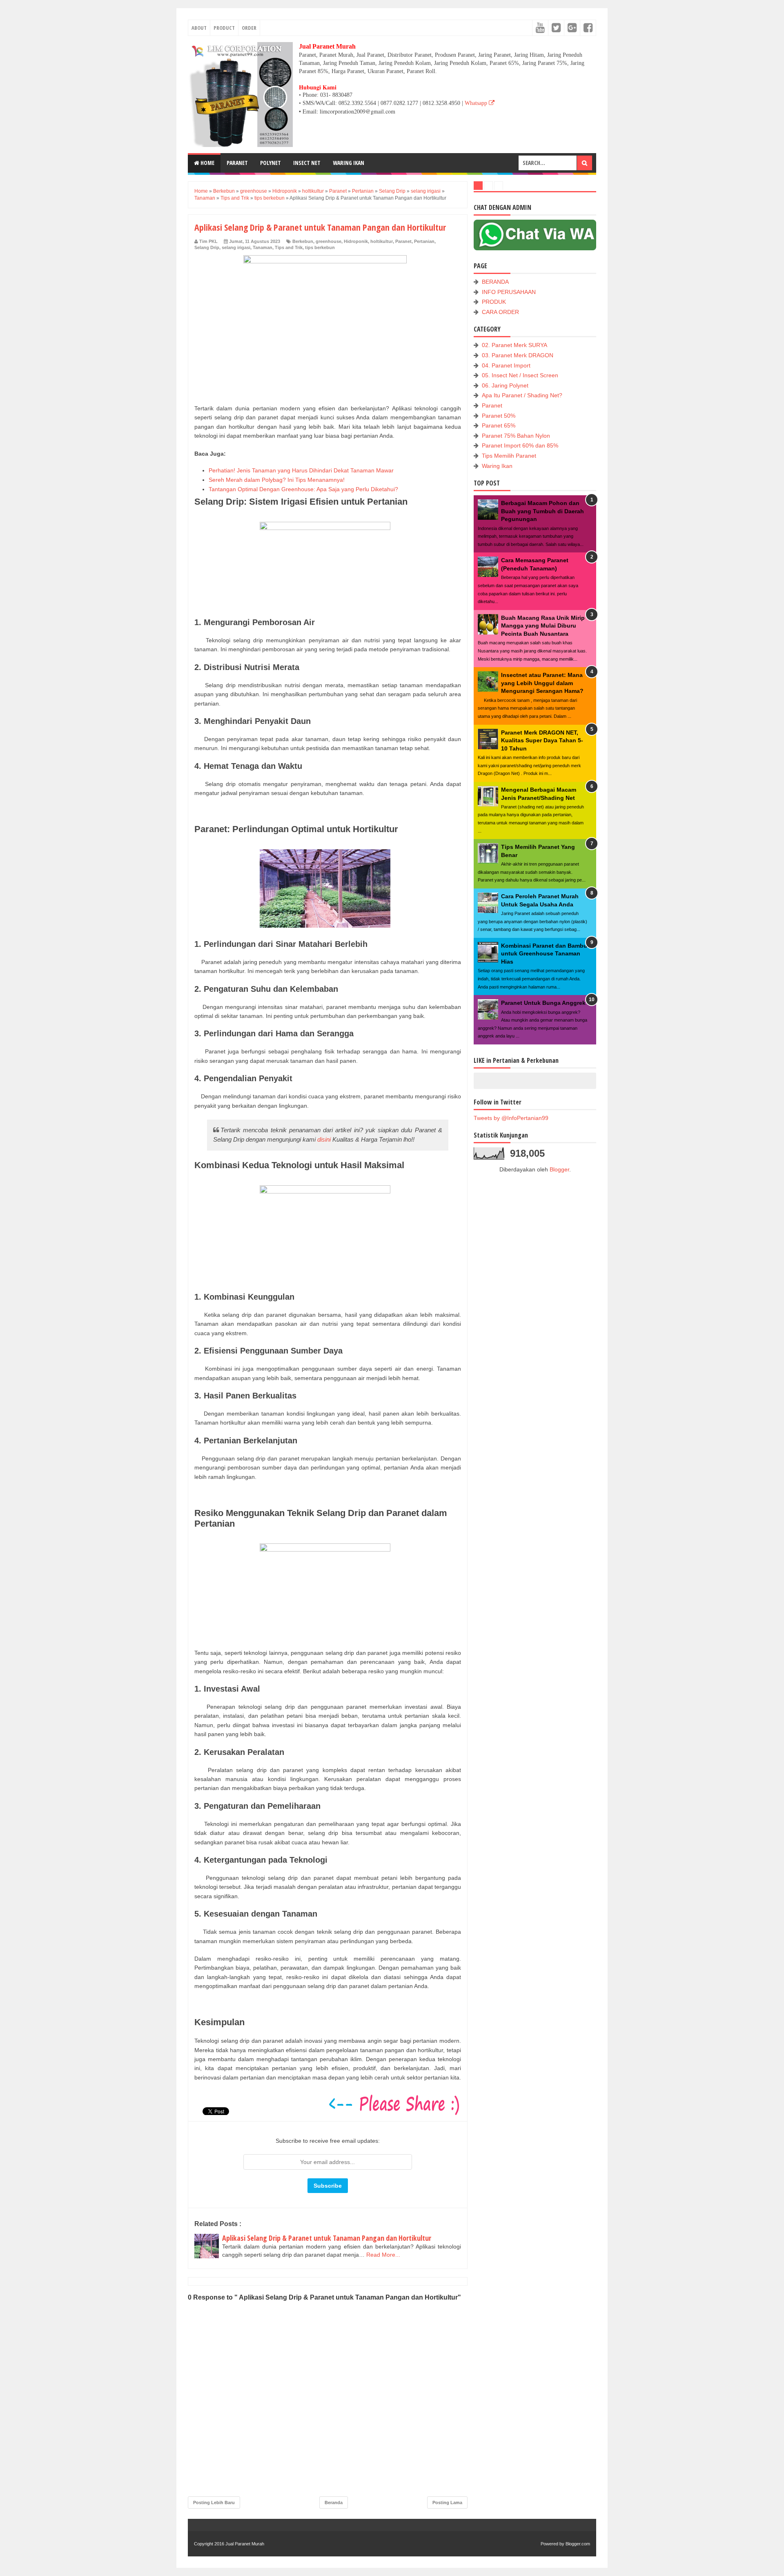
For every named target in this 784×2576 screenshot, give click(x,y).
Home (207, 163)
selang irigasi (236, 247)
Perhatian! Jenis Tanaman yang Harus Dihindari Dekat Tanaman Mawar (301, 470)
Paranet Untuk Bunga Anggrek (543, 1003)
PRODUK (494, 302)
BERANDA (495, 282)
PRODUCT (224, 28)
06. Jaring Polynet (505, 385)
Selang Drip (207, 247)
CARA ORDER (500, 312)
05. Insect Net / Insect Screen (520, 375)
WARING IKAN (349, 163)
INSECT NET (307, 163)
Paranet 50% (499, 416)
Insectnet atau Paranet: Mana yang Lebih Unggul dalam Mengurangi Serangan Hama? (542, 683)
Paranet (403, 241)
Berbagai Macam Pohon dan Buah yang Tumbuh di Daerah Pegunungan (542, 511)
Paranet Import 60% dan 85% (520, 445)
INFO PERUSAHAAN (509, 292)
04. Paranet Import (506, 365)
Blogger (559, 1169)
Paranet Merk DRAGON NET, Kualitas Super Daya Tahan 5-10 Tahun (542, 740)
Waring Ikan (497, 466)
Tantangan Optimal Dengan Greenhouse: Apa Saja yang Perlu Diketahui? (303, 489)
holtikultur (382, 241)
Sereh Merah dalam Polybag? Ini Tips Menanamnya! (277, 480)
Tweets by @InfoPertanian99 (511, 1118)
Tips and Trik (289, 247)
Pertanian (424, 241)
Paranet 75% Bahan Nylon (516, 436)
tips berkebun (320, 247)
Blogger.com (578, 2544)
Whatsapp (477, 103)
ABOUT (199, 28)
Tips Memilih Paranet (509, 456)
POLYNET (271, 163)
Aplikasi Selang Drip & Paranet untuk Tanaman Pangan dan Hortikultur (327, 2238)
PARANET (237, 163)
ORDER (249, 28)
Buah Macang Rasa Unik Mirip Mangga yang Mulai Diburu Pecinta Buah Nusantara (543, 626)
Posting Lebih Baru (214, 2503)
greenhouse (329, 241)
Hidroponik (356, 241)
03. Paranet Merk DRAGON (518, 355)
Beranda (334, 2503)
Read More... (383, 2255)
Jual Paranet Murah (245, 2544)
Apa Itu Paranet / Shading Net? (522, 395)
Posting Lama (447, 2503)
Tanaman (263, 247)
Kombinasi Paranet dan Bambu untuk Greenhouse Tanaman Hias (544, 954)
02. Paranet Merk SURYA (514, 345)
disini (324, 1139)
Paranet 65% (499, 425)
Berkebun (303, 241)
